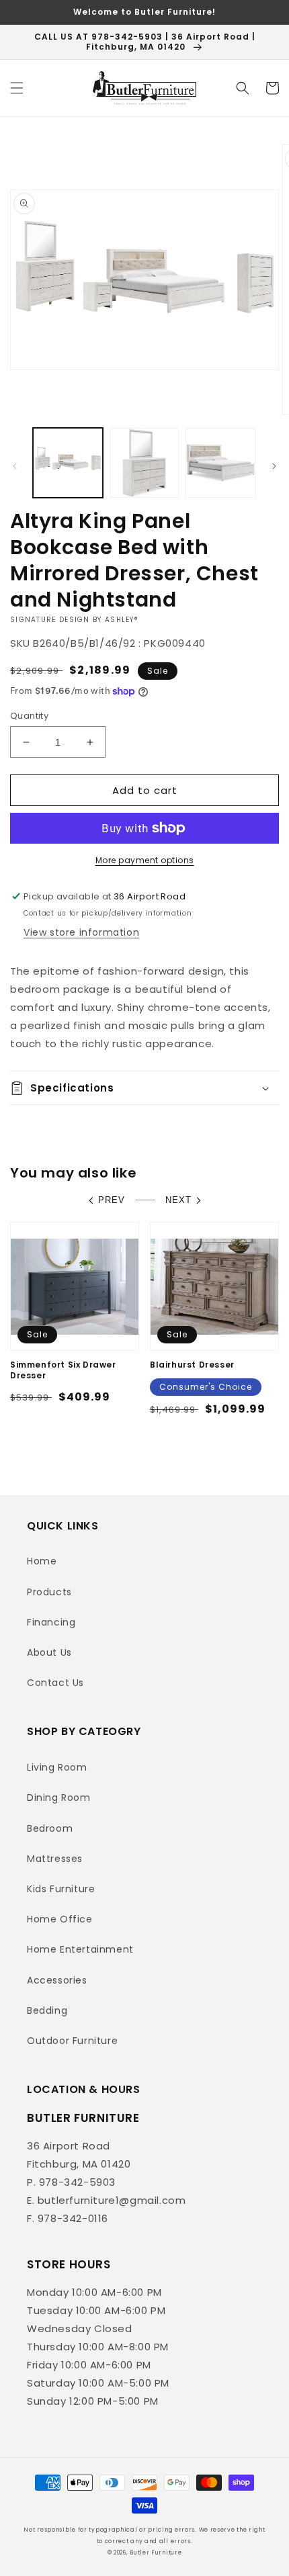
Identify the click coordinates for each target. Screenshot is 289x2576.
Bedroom (50, 1828)
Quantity (29, 716)
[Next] (274, 466)
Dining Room (59, 1797)
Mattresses (55, 1859)
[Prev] (15, 466)
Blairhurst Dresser (192, 1365)
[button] (17, 88)
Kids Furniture (61, 1889)
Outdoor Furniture (72, 2041)
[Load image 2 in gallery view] (144, 463)
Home (42, 1561)
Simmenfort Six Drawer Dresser (63, 1370)
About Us (49, 1652)
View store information (81, 932)
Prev (112, 1200)
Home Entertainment (80, 1949)
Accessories (57, 1980)
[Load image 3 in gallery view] (220, 463)
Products (49, 1592)
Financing (51, 1622)
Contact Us (55, 1683)
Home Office (60, 1919)
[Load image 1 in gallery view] (68, 463)
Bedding (47, 2010)
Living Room (57, 1767)
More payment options (145, 860)
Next (178, 1200)
